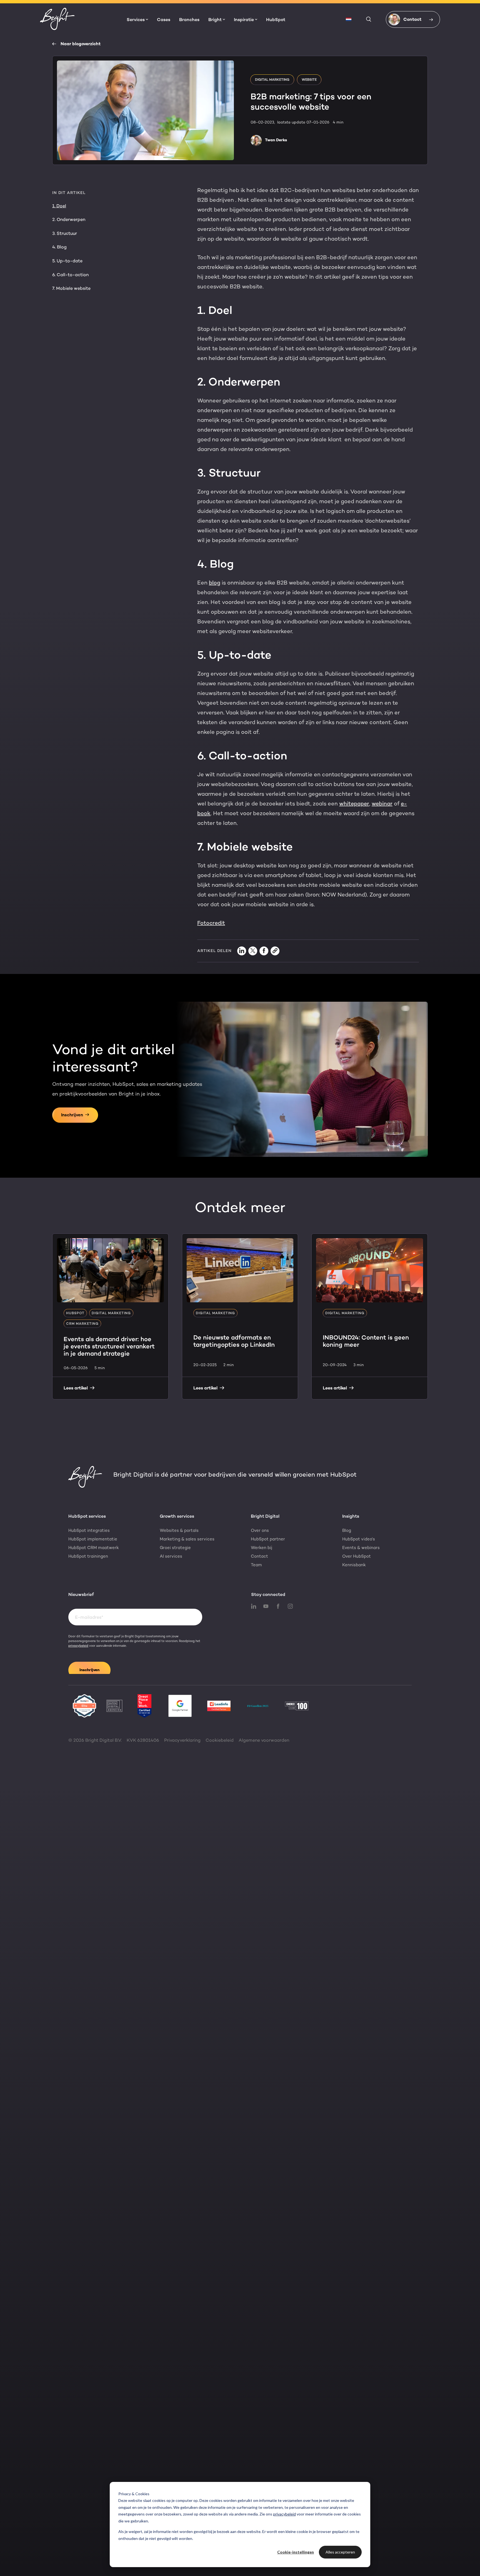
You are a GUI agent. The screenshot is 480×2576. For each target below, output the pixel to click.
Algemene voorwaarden (264, 1740)
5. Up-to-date (67, 261)
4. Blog (59, 247)
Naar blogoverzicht (81, 44)
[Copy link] (275, 951)
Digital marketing (272, 80)
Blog (347, 1530)
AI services (171, 1556)
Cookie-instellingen (296, 2552)
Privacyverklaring (182, 1740)
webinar (382, 804)
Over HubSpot (357, 1556)
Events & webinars (361, 1548)
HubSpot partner (268, 1539)
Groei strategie (175, 1548)
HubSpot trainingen (88, 1556)
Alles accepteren (340, 2552)
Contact (259, 1556)
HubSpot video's (359, 1539)
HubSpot (276, 20)
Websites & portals (179, 1530)
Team (256, 1565)
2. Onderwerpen (69, 219)
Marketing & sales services (187, 1539)
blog (215, 583)
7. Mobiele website (71, 288)
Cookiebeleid (220, 1740)
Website (309, 80)
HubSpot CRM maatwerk (94, 1548)
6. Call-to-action (70, 275)
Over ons (260, 1530)
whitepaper (354, 804)
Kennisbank (354, 1565)
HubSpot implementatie (93, 1539)
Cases (164, 20)
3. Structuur (65, 233)
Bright (215, 20)
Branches (189, 20)
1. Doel (59, 206)
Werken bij (262, 1548)
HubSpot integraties (89, 1530)
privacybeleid (284, 2514)
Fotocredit (211, 923)
